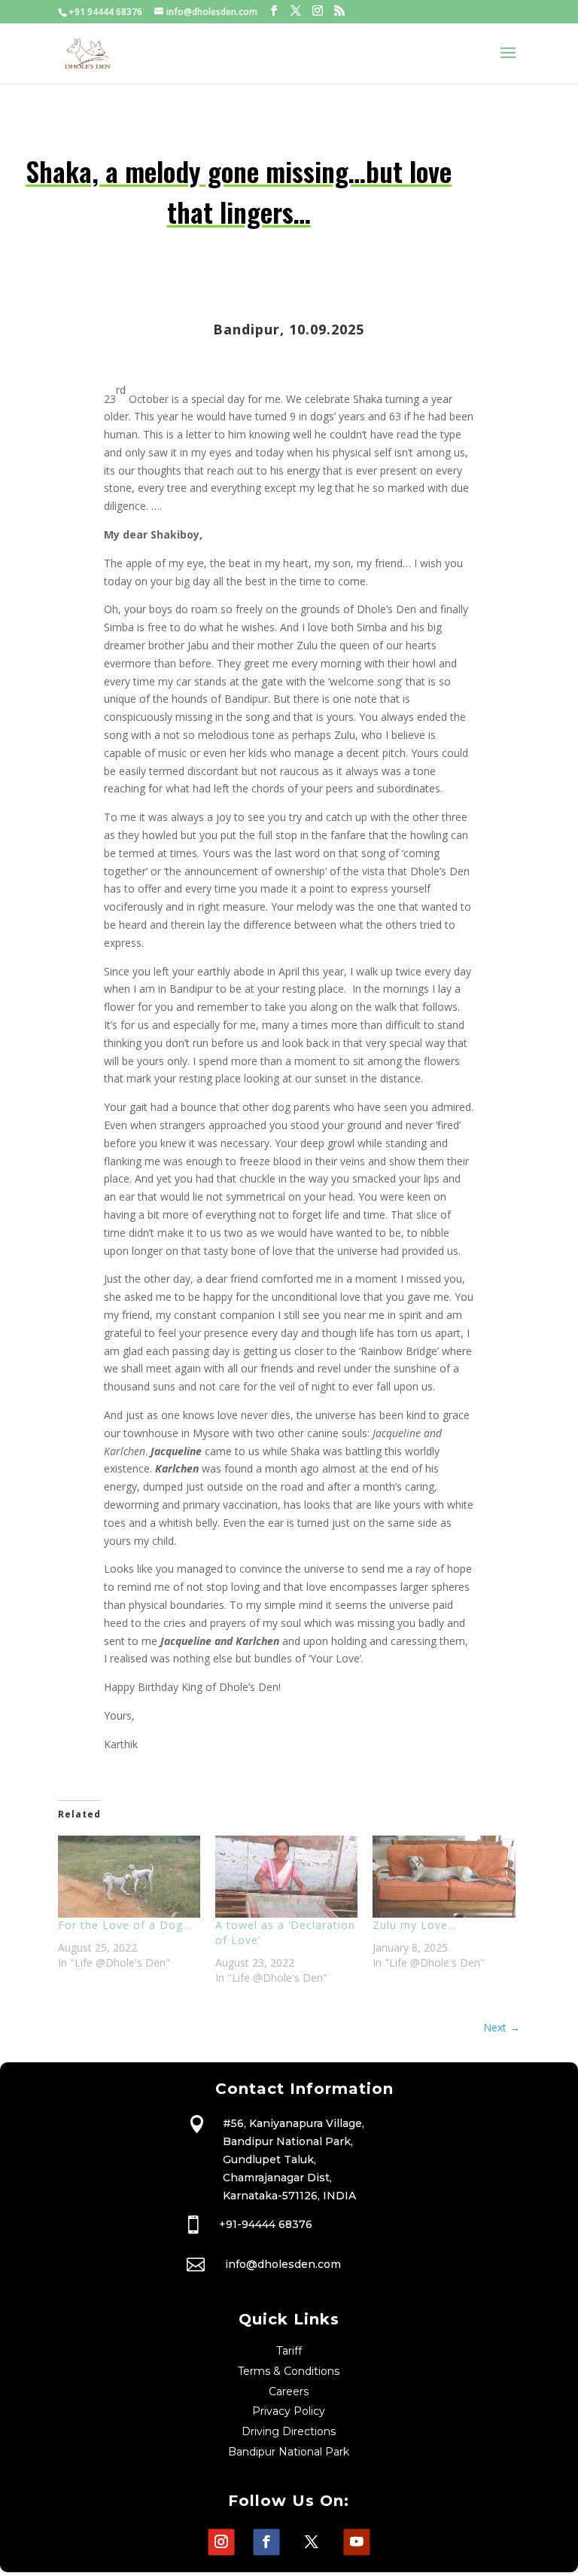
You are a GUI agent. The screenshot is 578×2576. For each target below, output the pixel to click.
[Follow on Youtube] (356, 2542)
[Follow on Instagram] (221, 2542)
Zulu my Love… (415, 1925)
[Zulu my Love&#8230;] (444, 1876)
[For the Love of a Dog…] (129, 1876)
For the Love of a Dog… (125, 1925)
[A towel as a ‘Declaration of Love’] (286, 1876)
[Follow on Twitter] (311, 2542)
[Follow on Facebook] (266, 2542)
